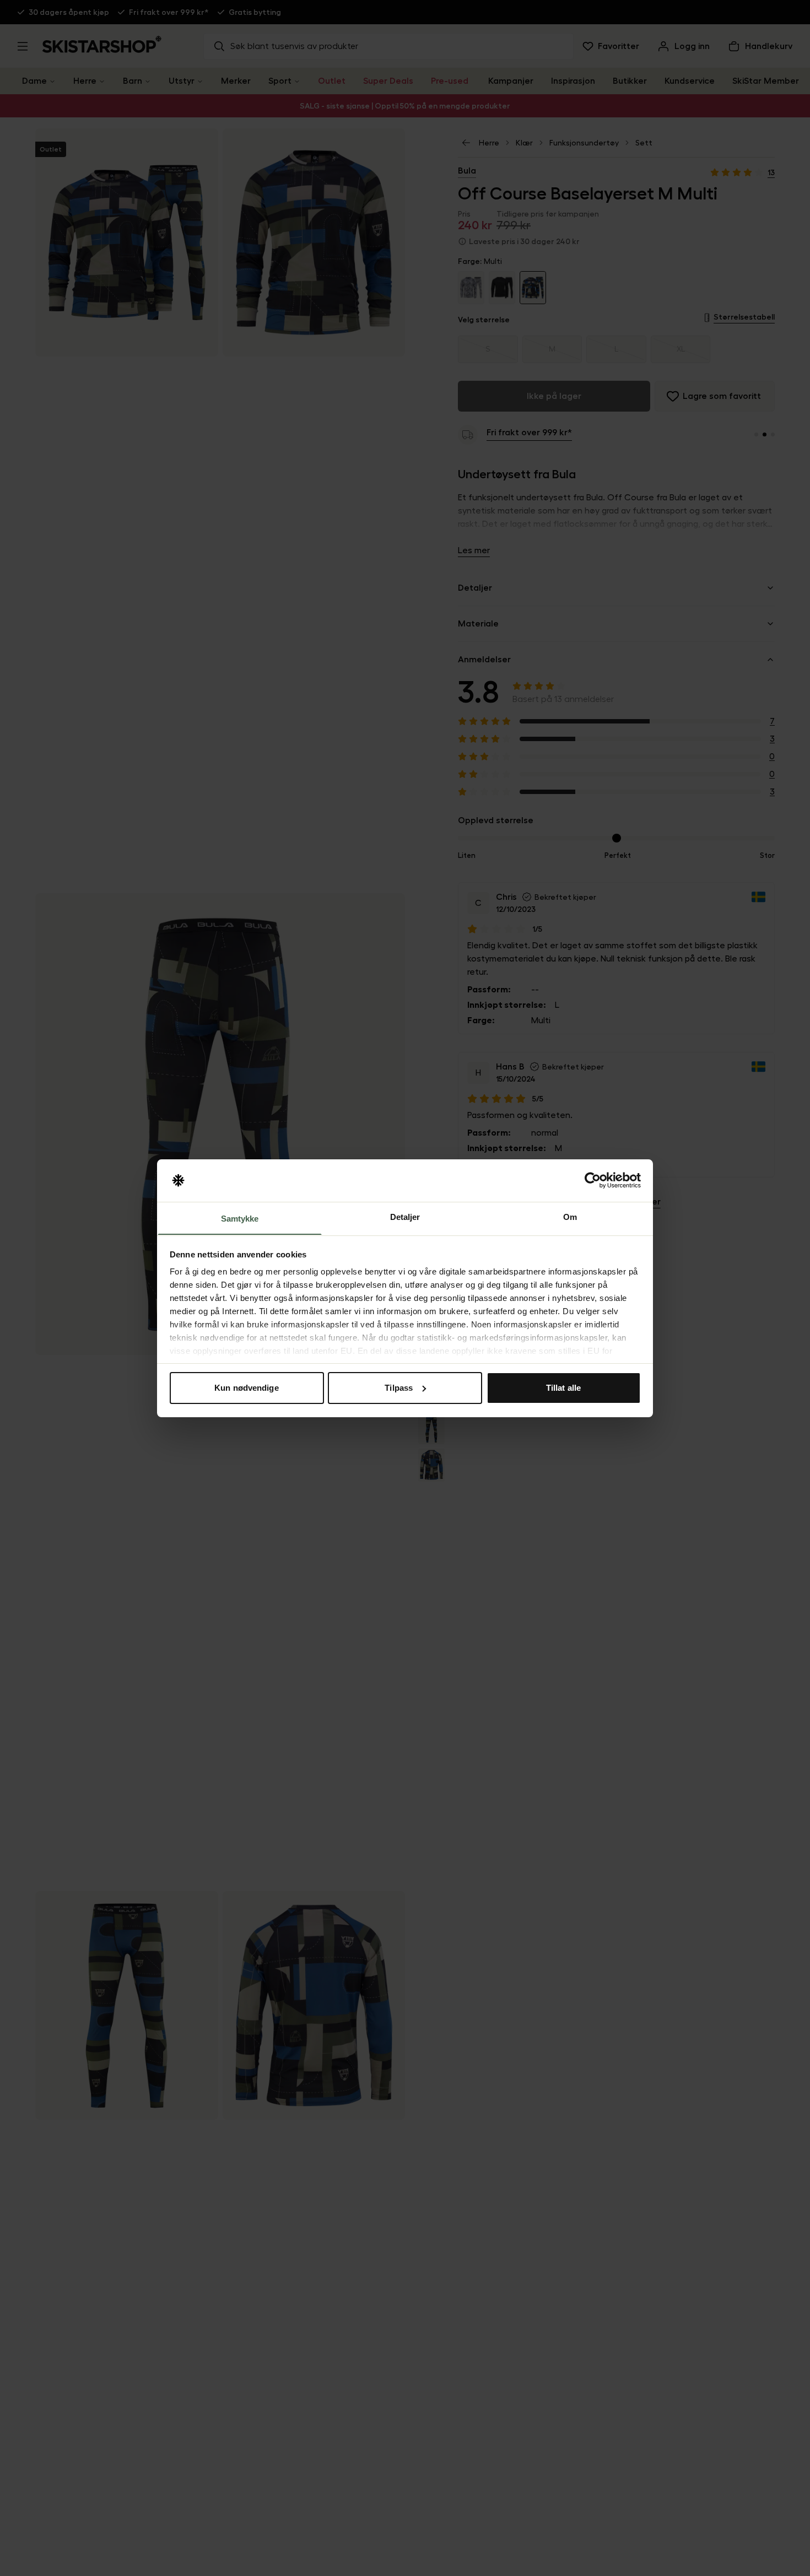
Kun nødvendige (246, 1388)
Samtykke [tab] (240, 1218)
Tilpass (399, 1388)
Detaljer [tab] (405, 1216)
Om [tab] (570, 1216)
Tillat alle (563, 1388)
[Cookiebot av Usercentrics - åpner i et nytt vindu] (593, 1180)
